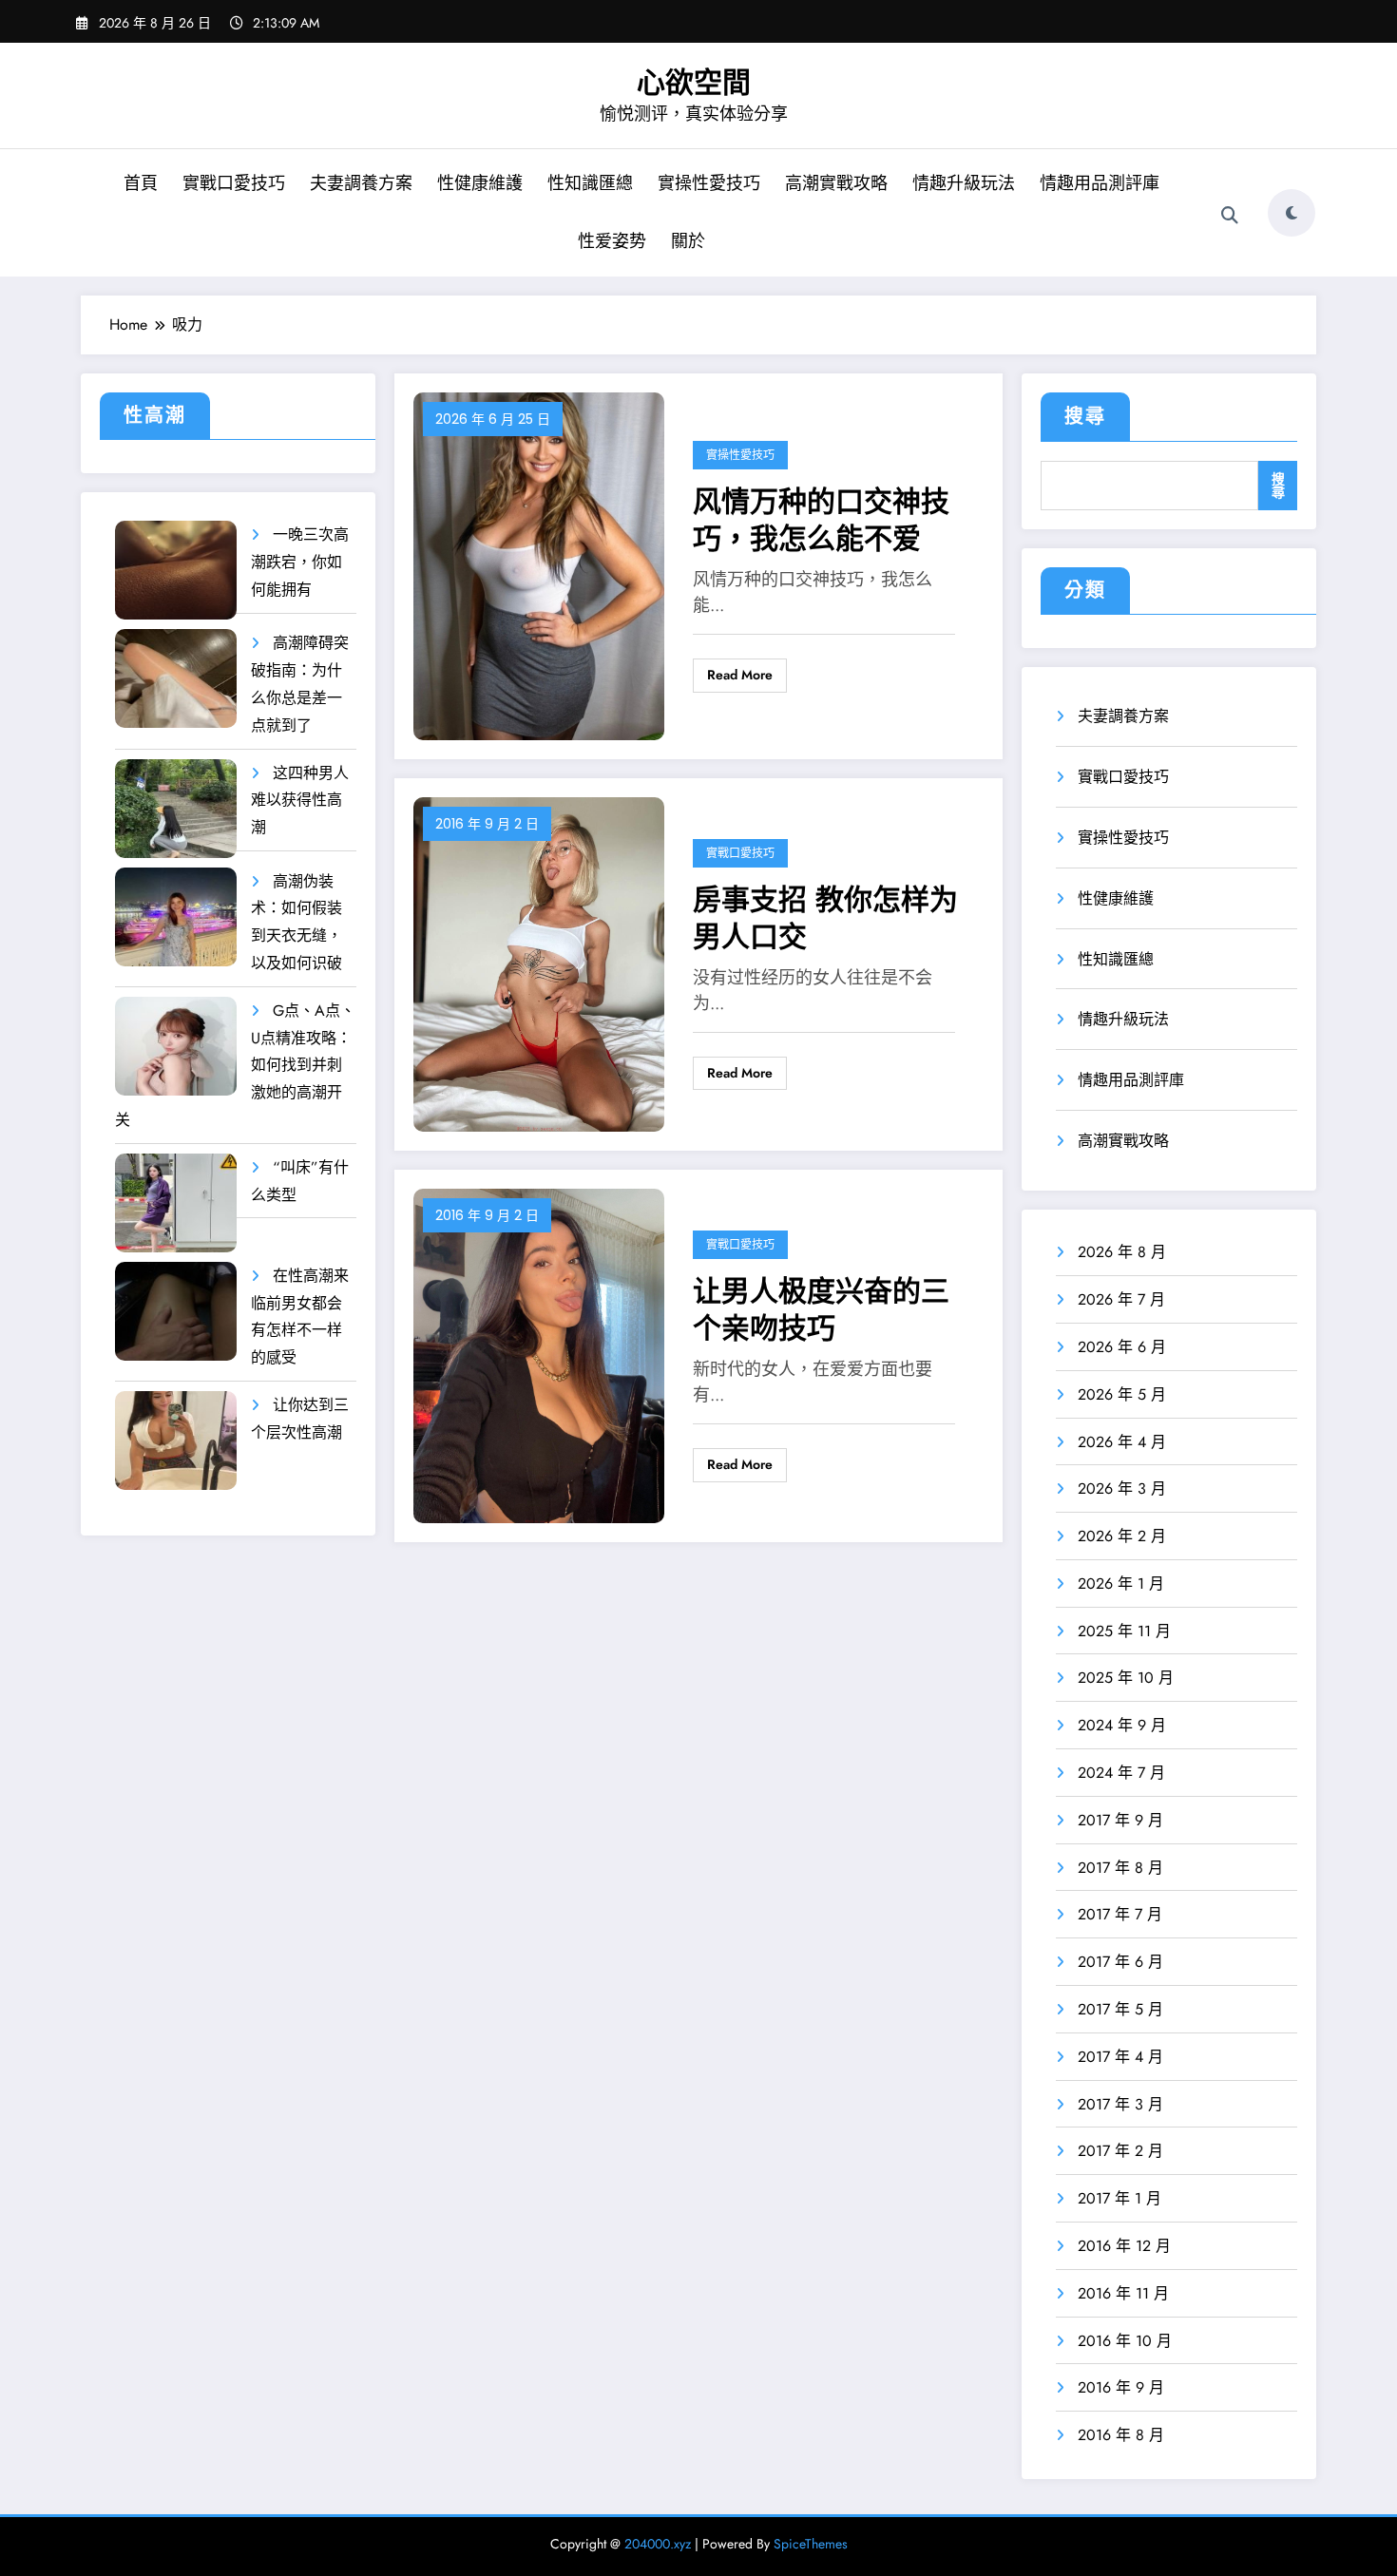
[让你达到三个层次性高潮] (176, 1441)
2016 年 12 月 (1124, 2246)
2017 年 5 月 (1120, 2009)
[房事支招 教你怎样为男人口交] (539, 963)
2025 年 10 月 (1126, 1678)
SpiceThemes (811, 2544)
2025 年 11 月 (1124, 1631)
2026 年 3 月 (1122, 1488)
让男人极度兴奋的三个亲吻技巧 (821, 1309)
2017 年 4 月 (1120, 2057)
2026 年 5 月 (1122, 1394)
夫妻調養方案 (361, 183)
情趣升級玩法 (964, 183)
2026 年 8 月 (1122, 1252)
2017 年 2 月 (1120, 2151)
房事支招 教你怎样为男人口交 (825, 918)
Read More (740, 675)
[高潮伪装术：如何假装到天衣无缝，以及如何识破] (176, 917)
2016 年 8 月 (1121, 2435)
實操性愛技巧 (709, 183)
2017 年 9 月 (1120, 1820)
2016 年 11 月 (1123, 2293)
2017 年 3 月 (1120, 2104)
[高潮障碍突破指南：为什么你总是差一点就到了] (176, 679)
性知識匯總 (590, 183)
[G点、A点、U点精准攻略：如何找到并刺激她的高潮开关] (176, 1047)
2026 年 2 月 (1122, 1536)
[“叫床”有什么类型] (176, 1203)
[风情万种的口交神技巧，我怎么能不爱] (539, 565)
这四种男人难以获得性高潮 (300, 801)
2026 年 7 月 (1121, 1299)
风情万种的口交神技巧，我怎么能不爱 (821, 520)
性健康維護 (480, 183)
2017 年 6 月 (1120, 1962)
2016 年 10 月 (1125, 2341)
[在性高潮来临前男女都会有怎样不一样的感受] (176, 1312)
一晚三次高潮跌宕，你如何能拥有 (300, 562)
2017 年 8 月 (1120, 1868)
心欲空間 (694, 82)
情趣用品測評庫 (1100, 183)
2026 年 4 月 (1122, 1442)
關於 (688, 241)
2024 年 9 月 (1122, 1725)
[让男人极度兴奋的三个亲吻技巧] (539, 1355)
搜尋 (1085, 417)
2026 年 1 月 (1121, 1584)
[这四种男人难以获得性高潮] (176, 809)
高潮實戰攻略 (836, 183)
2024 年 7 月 (1121, 1773)
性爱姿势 (612, 241)
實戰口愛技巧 (234, 183)
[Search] (1230, 216)
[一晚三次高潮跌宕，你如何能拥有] (176, 571)
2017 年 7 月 (1120, 1914)
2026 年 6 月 (1122, 1347)
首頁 (141, 183)
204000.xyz (658, 2544)
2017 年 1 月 (1120, 2198)
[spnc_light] (1292, 213)
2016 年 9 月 (1121, 2387)
